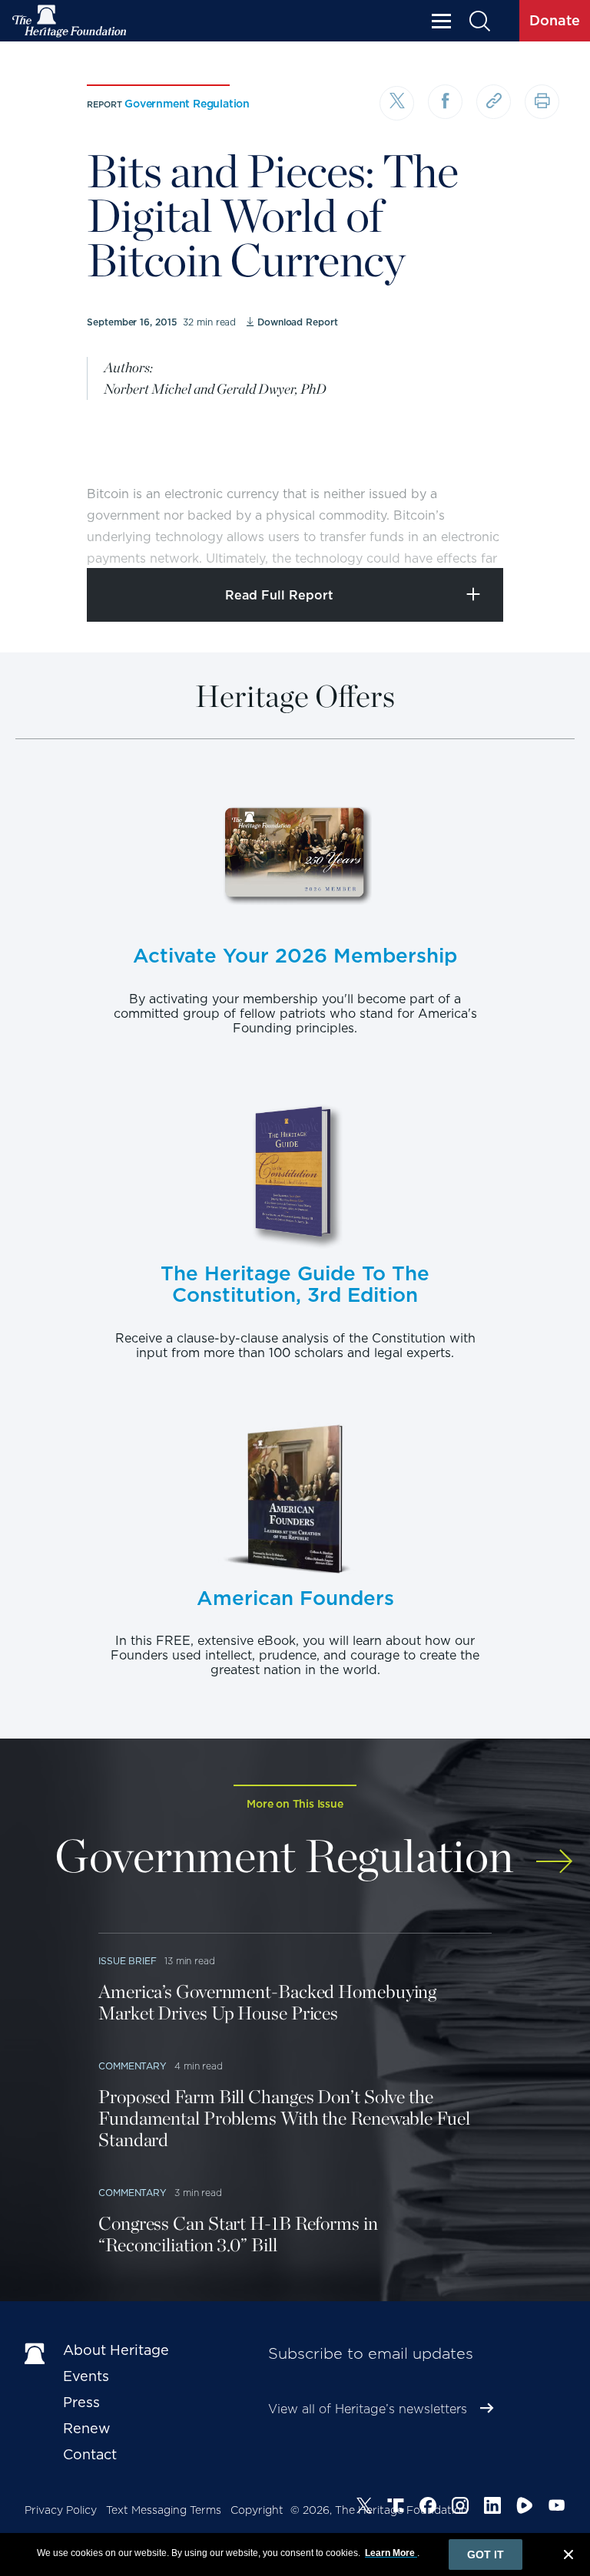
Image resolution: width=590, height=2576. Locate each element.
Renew (87, 2428)
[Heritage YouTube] (557, 2508)
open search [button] (479, 21)
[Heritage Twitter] (364, 2508)
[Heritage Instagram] (460, 2508)
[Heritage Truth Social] (396, 2508)
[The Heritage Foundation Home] (70, 21)
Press (81, 2402)
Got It (486, 2555)
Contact (90, 2454)
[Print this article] (542, 102)
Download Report (297, 322)
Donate (555, 20)
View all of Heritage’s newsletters (368, 2409)
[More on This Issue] (554, 1853)
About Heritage (116, 2350)
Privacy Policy (61, 2510)
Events (86, 2376)
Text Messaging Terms (164, 2510)
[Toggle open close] (542, 535)
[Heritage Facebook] (428, 2508)
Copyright (257, 2510)
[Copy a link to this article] (494, 102)
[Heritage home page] (36, 2353)
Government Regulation (187, 104)
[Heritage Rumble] (525, 2508)
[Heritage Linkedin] (492, 2508)
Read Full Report (279, 595)
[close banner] (568, 2557)
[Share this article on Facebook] (445, 102)
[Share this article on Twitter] (397, 103)
